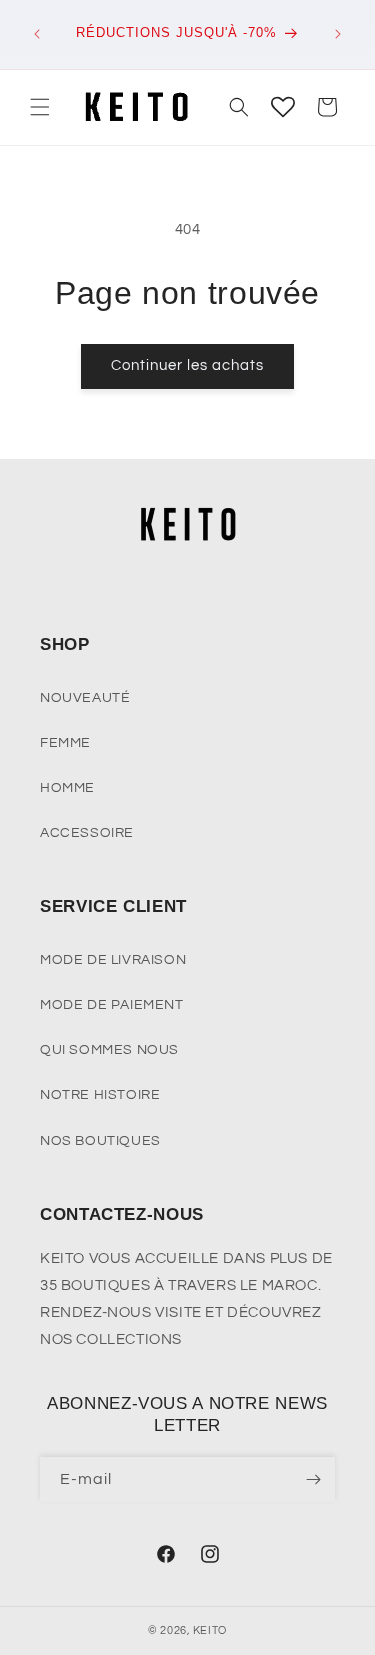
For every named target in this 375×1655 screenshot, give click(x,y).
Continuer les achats (187, 365)
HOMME (67, 788)
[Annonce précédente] (37, 34)
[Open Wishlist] (283, 107)
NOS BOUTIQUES (100, 1141)
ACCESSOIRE (87, 833)
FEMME (65, 743)
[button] (40, 107)
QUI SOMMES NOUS (109, 1050)
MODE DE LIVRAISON (113, 960)
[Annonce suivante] (338, 34)
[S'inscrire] (313, 1479)
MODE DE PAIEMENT (112, 1005)
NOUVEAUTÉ (85, 698)
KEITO (210, 1630)
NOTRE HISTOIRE (100, 1095)
